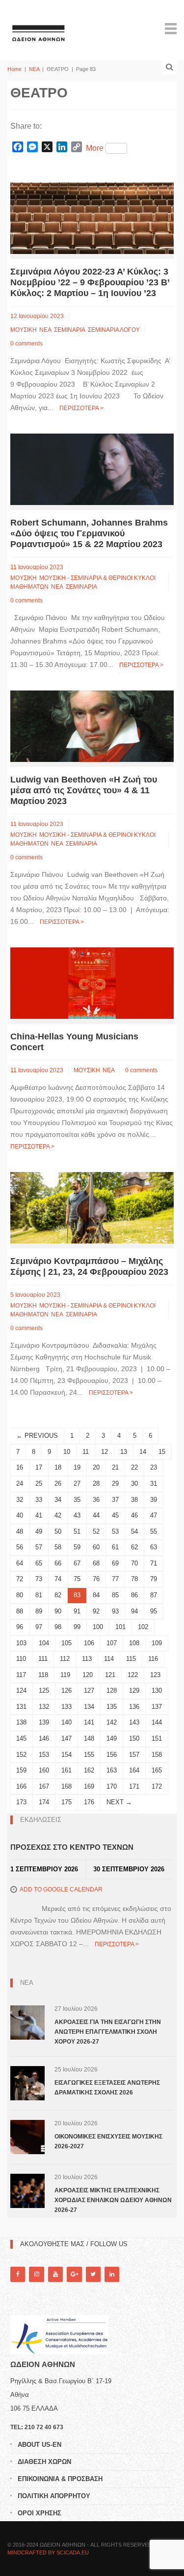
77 (115, 1579)
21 (115, 1467)
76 (96, 1579)
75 (77, 1579)
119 (65, 1675)
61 (115, 1547)
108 (134, 1643)
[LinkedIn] (112, 2274)
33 (39, 1500)
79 (154, 1579)
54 (134, 1531)
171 (134, 1786)
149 (112, 1738)
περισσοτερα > (81, 408)
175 (66, 1802)
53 (115, 1531)
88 (20, 1611)
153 (44, 1755)
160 (44, 1770)
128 (112, 1690)
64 (20, 1563)
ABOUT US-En (39, 2445)
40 (20, 1515)
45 (115, 1515)
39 (154, 1500)
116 (153, 1659)
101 (120, 1627)
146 (44, 1738)
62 (134, 1547)
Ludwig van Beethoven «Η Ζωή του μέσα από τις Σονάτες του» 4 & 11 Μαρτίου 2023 (84, 790)
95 (154, 1611)
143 (134, 1722)
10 (67, 1452)
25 (39, 1483)
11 (86, 1452)
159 (21, 1770)
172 (157, 1786)
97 (39, 1627)
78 (134, 1579)
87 (154, 1595)
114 (109, 1659)
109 (157, 1643)
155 (89, 1755)
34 (58, 1500)
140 (66, 1722)
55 (154, 1531)
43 (77, 1515)
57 (39, 1547)
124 (21, 1690)
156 (112, 1755)
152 (21, 1755)
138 (21, 1722)
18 (58, 1467)
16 (20, 1467)
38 (134, 1500)
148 (89, 1738)
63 (154, 1547)
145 (21, 1738)
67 (77, 1563)
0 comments (26, 344)
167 (44, 1786)
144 (157, 1722)
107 (112, 1643)
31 (154, 1483)
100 (98, 1627)
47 (154, 1515)
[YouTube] (55, 2274)
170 (112, 1786)
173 (21, 1802)
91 (77, 1611)
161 (66, 1770)
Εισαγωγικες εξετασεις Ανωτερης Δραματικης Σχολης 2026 (107, 2088)
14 (143, 1452)
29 (115, 1483)
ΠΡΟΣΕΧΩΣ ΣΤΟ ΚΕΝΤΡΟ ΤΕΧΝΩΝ (72, 1847)
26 (58, 1483)
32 (20, 1500)
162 (89, 1770)
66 (58, 1563)
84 (96, 1595)
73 (39, 1579)
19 (77, 1467)
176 (89, 1802)
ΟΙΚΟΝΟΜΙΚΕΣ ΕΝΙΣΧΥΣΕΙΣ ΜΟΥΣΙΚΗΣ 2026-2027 (108, 2141)
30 (134, 1483)
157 (134, 1755)
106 (89, 1643)
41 (39, 1515)
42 (58, 1515)
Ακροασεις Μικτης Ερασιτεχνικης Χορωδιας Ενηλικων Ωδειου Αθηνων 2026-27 (113, 2200)
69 (115, 1563)
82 (58, 1595)
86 (134, 1595)
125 (44, 1690)
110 (21, 1659)
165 (157, 1770)
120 (88, 1675)
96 (20, 1627)
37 (115, 1500)
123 (155, 1675)
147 (66, 1738)
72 (20, 1579)
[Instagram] (36, 2274)
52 (96, 1531)
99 (77, 1627)
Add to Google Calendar (61, 1889)
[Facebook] (18, 2274)
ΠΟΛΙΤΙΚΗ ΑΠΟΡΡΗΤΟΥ (54, 2496)
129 (134, 1690)
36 (96, 1500)
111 (43, 1659)
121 (110, 1675)
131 (21, 1707)
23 (154, 1467)
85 (115, 1595)
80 (20, 1595)
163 (112, 1770)
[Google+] (74, 2274)
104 (44, 1643)
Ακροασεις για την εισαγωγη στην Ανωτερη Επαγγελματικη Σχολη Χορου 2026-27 (108, 2032)
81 (39, 1595)
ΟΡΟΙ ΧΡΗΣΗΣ (39, 2513)
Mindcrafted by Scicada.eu (48, 2553)
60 (96, 1547)
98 (58, 1627)
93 (115, 1611)
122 (133, 1675)
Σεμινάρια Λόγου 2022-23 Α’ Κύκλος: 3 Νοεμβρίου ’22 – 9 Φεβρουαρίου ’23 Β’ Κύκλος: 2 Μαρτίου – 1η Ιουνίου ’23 (90, 282)
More (95, 148)
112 (65, 1659)
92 (96, 1611)
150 (134, 1738)
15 (162, 1452)
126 (66, 1690)
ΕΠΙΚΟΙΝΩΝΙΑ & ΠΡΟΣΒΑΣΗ (60, 2479)
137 (157, 1707)
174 (44, 1802)
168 (66, 1786)
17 (39, 1467)
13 (124, 1452)
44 (96, 1515)
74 (58, 1579)
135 (112, 1707)
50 (58, 1531)
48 (20, 1531)
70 (134, 1563)
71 (154, 1563)
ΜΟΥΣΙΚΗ (24, 330)
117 (21, 1675)
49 (39, 1531)
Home (14, 69)
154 (66, 1755)
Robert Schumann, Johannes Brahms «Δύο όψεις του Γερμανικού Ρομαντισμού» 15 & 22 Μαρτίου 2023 (89, 533)
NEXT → (119, 1802)
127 (89, 1690)
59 (77, 1547)
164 (134, 1770)
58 (58, 1547)
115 (131, 1659)
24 (20, 1483)
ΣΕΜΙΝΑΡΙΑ (70, 330)
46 (134, 1515)
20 (96, 1467)
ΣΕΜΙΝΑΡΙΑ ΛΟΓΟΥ (114, 330)
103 (21, 1643)
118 (43, 1675)
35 (77, 1500)
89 (39, 1611)
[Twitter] (93, 2274)
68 (96, 1563)
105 (66, 1643)
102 (143, 1627)
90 (58, 1611)
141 (89, 1722)
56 (20, 1547)
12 (105, 1452)
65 (39, 1563)
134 (89, 1707)
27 (77, 1483)
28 (96, 1483)
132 (44, 1707)
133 (66, 1707)
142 (112, 1722)
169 (89, 1786)
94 (134, 1611)
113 (87, 1659)
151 (157, 1738)
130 (157, 1690)
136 (134, 1707)
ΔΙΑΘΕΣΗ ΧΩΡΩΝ (44, 2462)
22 (134, 1467)
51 (77, 1531)
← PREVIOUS (37, 1436)
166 (21, 1786)
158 (157, 1755)
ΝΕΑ (34, 69)
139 (44, 1722)
